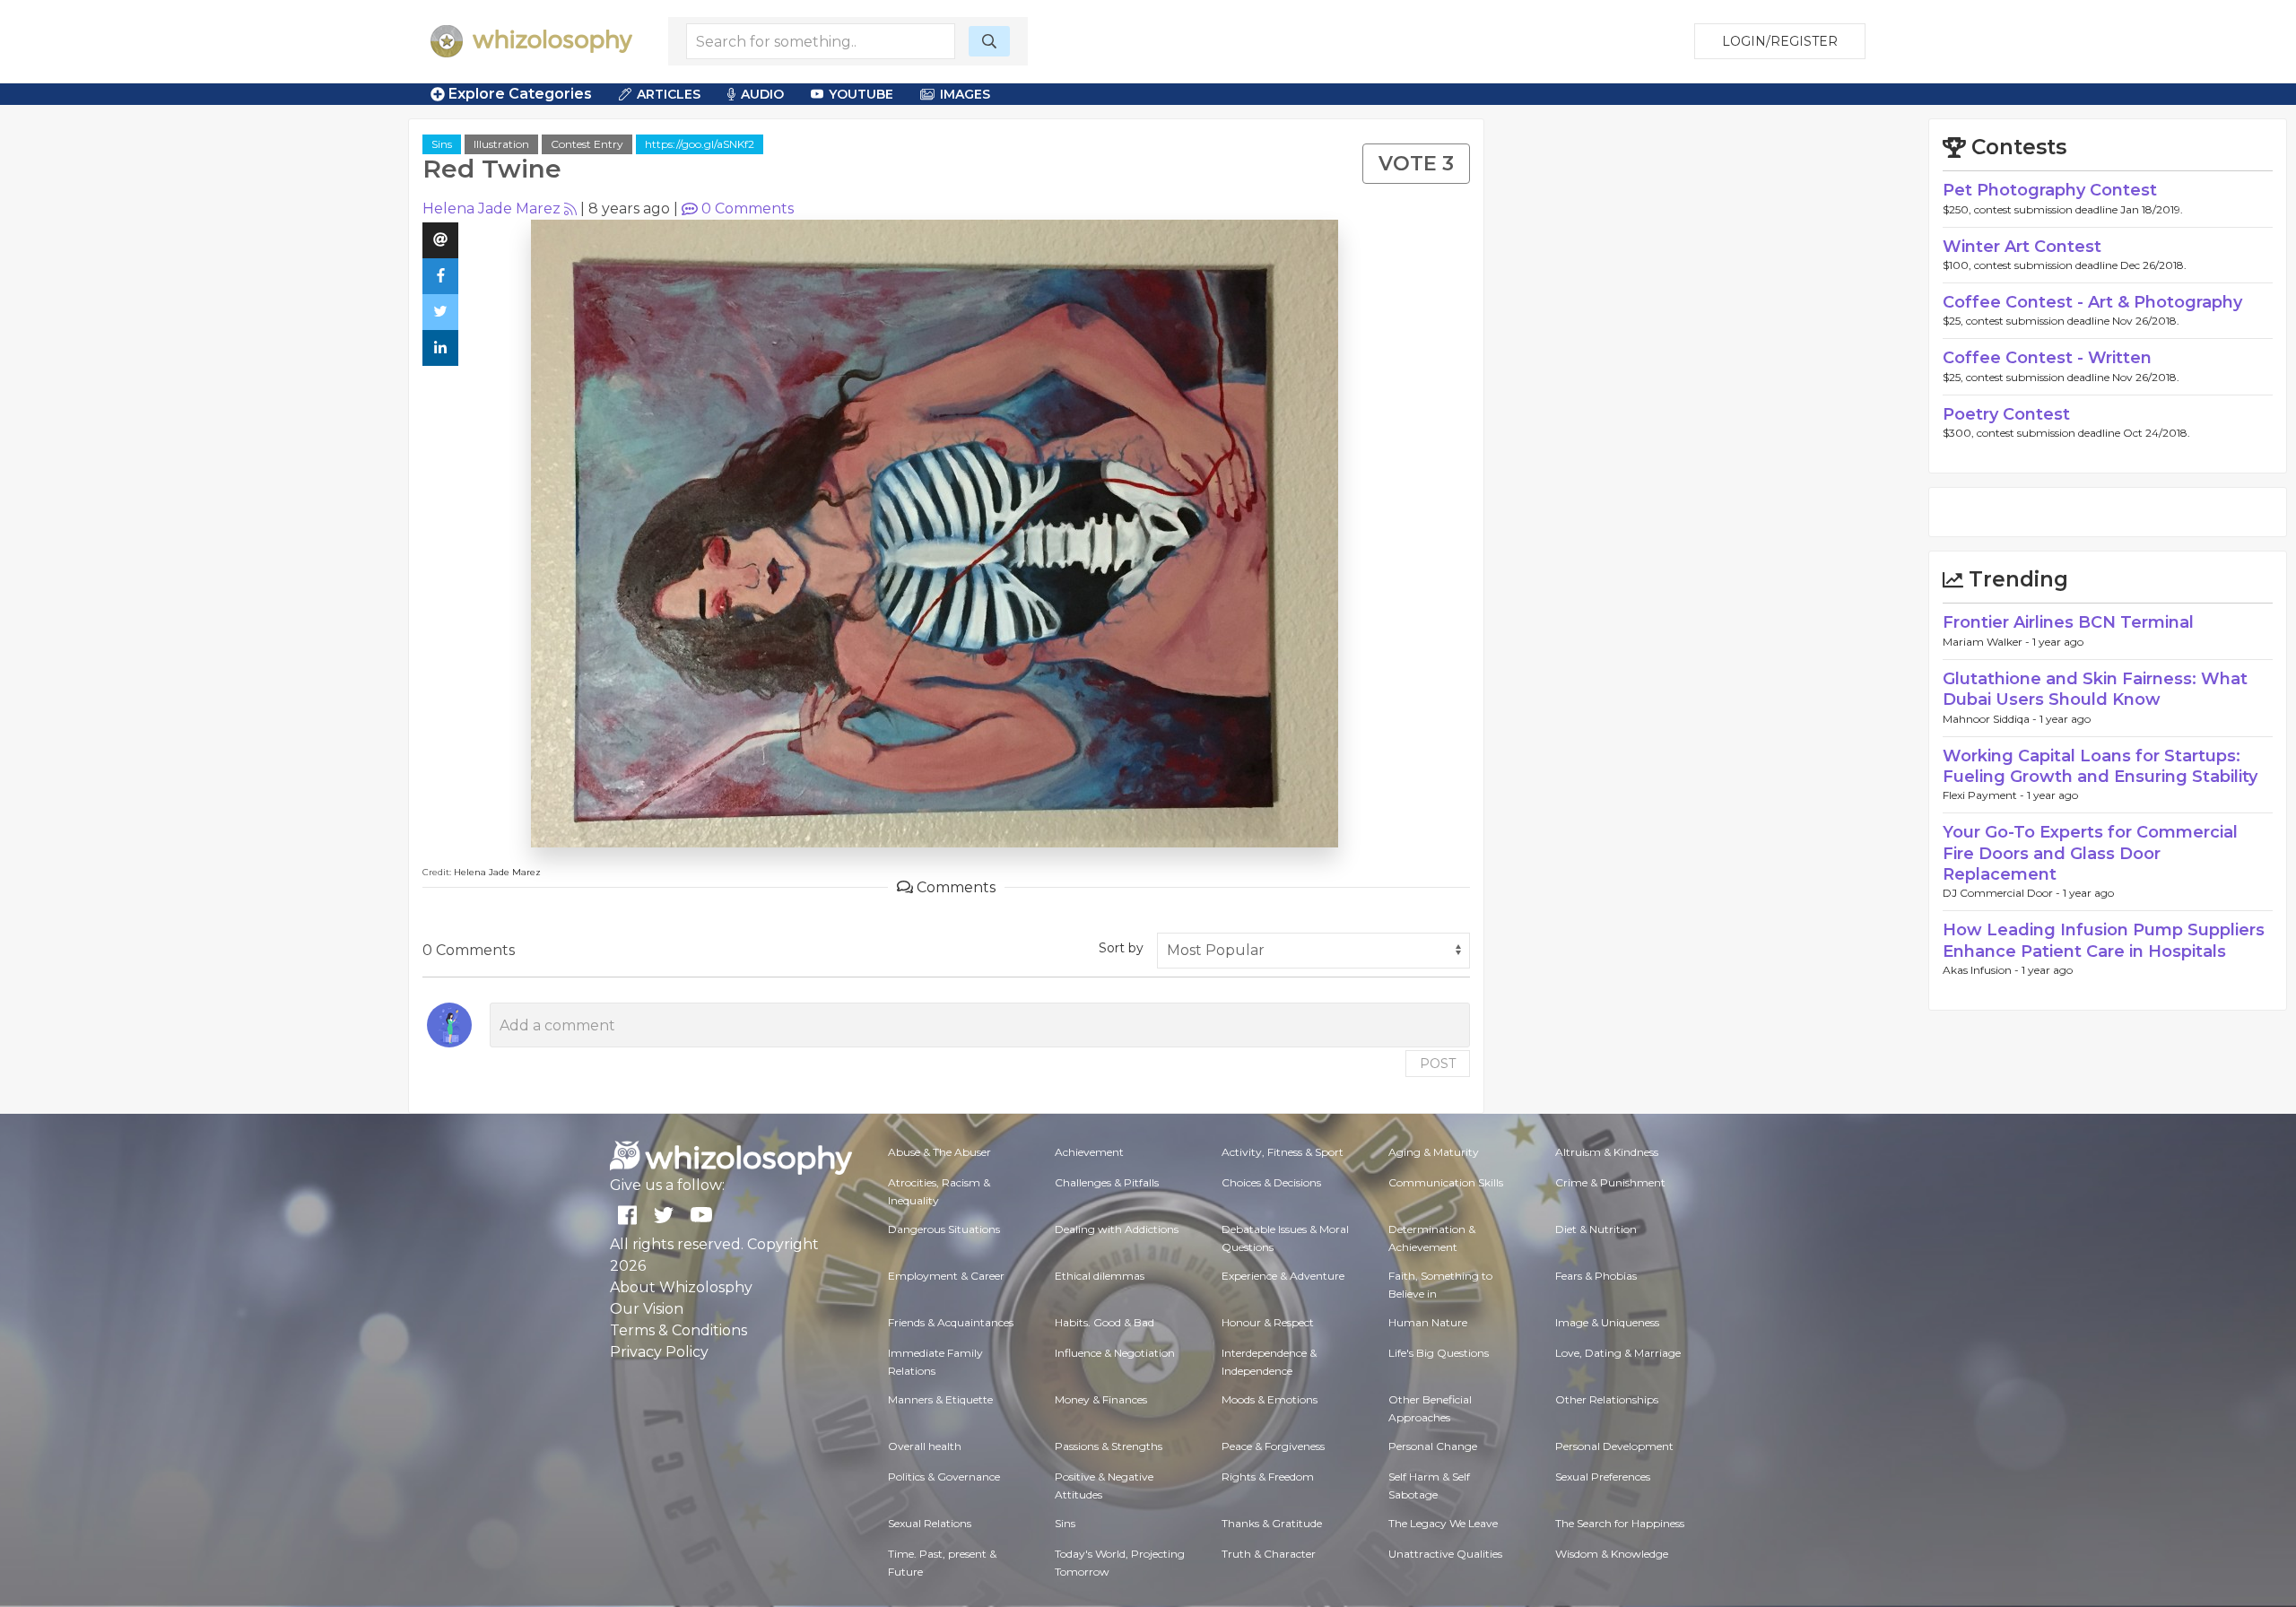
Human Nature (1428, 1322)
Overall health (925, 1446)
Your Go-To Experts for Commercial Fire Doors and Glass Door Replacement (2090, 853)
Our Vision (647, 1309)
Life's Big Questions (1439, 1353)
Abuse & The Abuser (939, 1152)
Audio (762, 94)
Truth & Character (1269, 1554)
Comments (748, 208)
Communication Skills (1446, 1182)
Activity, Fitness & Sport (1283, 1152)
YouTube (861, 94)
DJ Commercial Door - (2003, 893)
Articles (669, 94)
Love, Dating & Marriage (1618, 1353)
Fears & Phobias (1596, 1276)
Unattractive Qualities (1445, 1554)
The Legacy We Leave (1443, 1523)
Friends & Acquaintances (951, 1322)
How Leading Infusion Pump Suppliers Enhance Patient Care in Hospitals (2104, 940)
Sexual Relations (930, 1523)
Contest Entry (587, 144)
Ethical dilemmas (1100, 1276)
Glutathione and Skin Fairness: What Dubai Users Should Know (2095, 689)
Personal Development (1614, 1446)
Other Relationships (1607, 1399)
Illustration (501, 144)
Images (965, 94)
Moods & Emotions (1270, 1399)
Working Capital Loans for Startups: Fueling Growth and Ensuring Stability (2100, 766)
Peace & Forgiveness (1273, 1446)
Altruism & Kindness (1607, 1152)
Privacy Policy (659, 1352)
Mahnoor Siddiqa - (1991, 719)
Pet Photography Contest (2050, 190)
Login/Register (1780, 41)
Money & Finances (1101, 1399)
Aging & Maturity (1434, 1152)
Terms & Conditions (678, 1330)
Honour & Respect (1268, 1322)
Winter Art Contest (2022, 247)
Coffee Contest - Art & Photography (2092, 302)
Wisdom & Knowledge (1612, 1554)
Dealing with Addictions (1117, 1229)
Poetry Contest (2006, 414)
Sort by (1121, 948)
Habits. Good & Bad (1105, 1322)
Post (1438, 1064)
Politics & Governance (944, 1477)
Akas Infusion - (1982, 970)
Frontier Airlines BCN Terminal (2068, 622)
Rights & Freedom (1268, 1477)
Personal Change (1433, 1446)
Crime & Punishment (1610, 1182)
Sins (442, 144)
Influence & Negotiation (1115, 1353)
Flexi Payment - (1985, 795)
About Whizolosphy (681, 1287)
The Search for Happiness (1620, 1523)
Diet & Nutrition (1596, 1229)
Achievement (1089, 1152)
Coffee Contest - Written (2047, 358)
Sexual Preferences (1603, 1477)
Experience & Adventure (1283, 1276)
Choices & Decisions (1271, 1182)
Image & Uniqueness (1607, 1322)
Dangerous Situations (944, 1229)
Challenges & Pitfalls (1107, 1182)
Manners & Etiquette (940, 1399)
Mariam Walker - (1987, 642)
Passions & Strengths (1109, 1446)
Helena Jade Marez (491, 208)
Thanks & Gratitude (1272, 1523)
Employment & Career (946, 1276)
